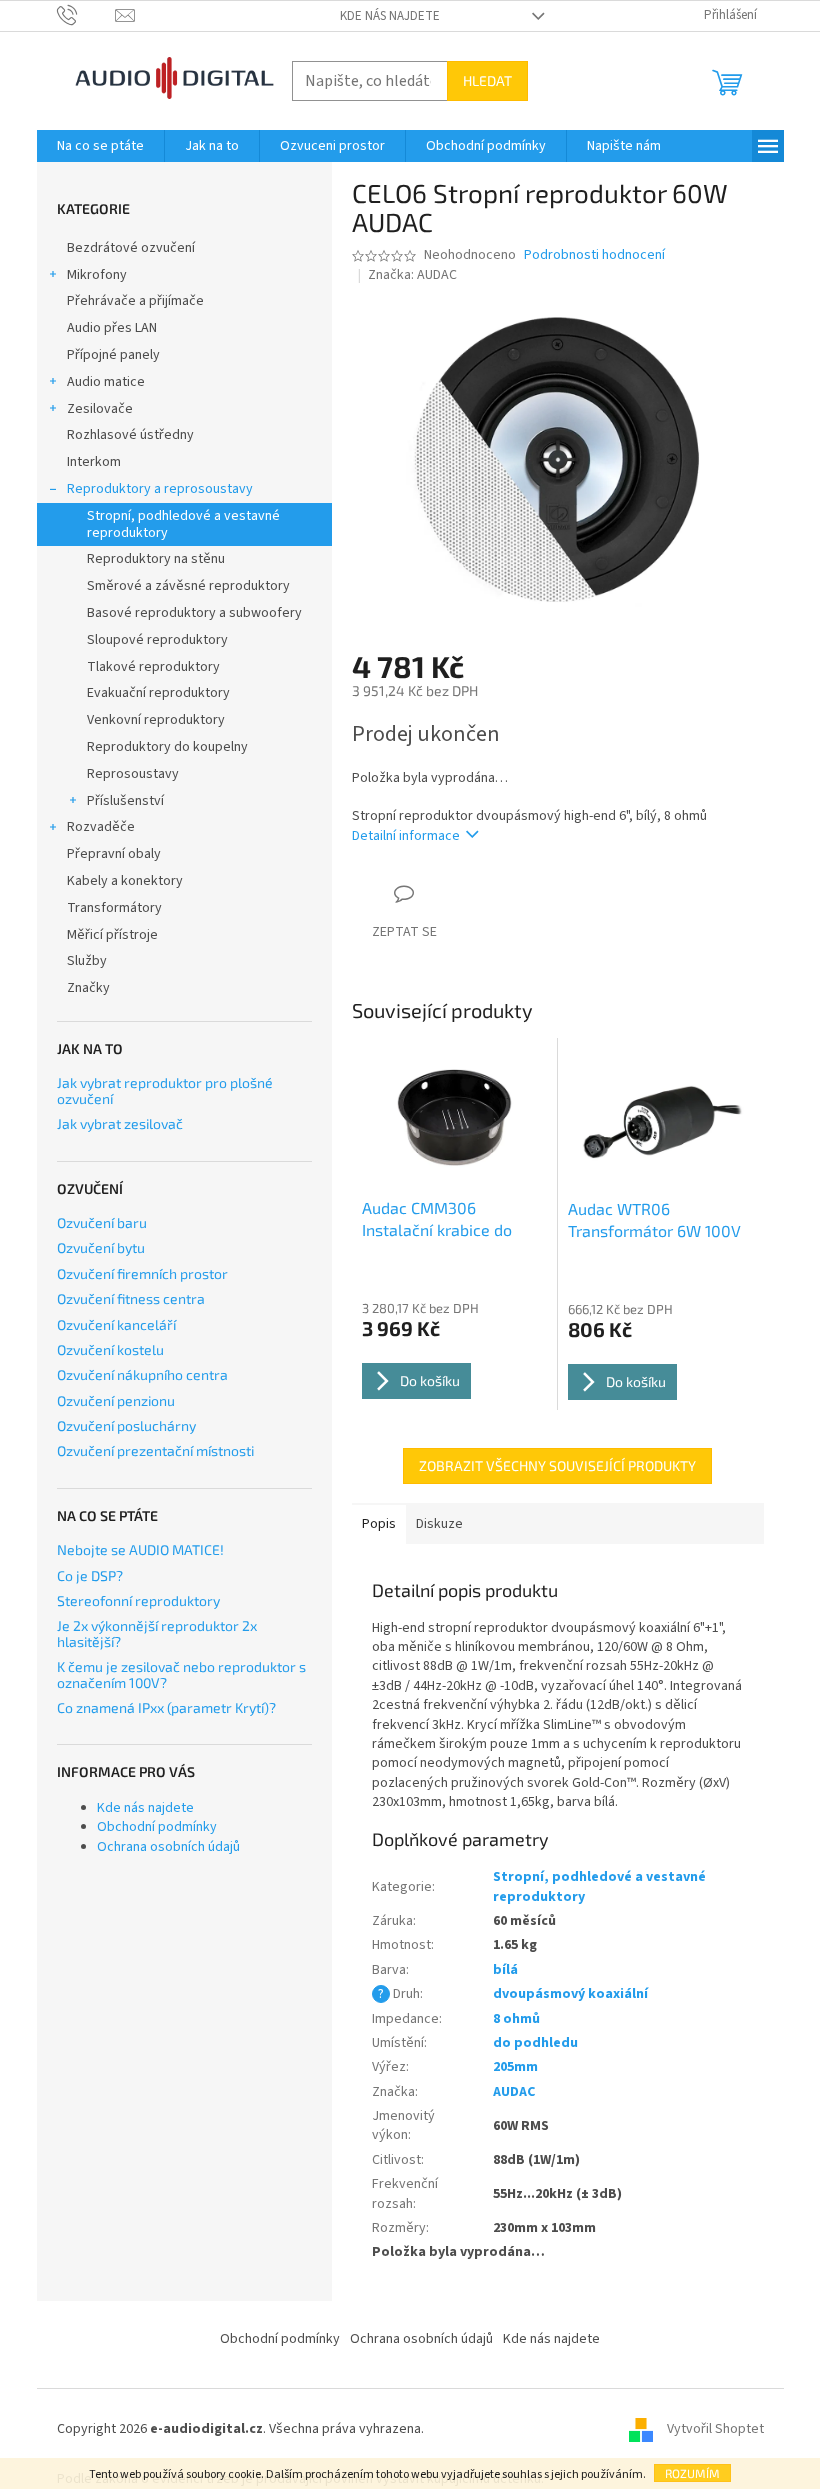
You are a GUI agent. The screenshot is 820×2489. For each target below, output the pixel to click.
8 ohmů (516, 2019)
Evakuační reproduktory (158, 693)
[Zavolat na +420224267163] (86, 15)
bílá (505, 1970)
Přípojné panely (113, 355)
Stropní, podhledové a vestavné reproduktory (183, 524)
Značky (88, 988)
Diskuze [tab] (439, 1524)
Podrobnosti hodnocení (594, 255)
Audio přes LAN (112, 328)
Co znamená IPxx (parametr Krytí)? (166, 1707)
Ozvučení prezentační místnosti (155, 1450)
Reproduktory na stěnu (156, 559)
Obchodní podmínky (157, 1827)
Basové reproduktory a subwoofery (194, 613)
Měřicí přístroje (112, 935)
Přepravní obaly (114, 854)
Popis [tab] (379, 1524)
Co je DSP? (90, 1575)
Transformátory (114, 908)
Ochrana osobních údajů (168, 1847)
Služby (87, 961)
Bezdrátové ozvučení (131, 248)
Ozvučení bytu (101, 1247)
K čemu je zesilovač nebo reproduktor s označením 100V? (181, 1674)
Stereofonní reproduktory (138, 1600)
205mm (515, 2067)
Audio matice (106, 382)
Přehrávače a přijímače (135, 301)
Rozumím (692, 2473)
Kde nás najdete (390, 16)
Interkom (94, 462)
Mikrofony (97, 275)
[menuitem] (100, 146)
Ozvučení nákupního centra (142, 1374)
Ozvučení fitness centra (131, 1298)
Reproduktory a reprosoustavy (160, 489)
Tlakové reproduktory (153, 667)
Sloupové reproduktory (157, 640)
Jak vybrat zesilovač (120, 1123)
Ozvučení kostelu (110, 1349)
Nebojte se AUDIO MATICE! (140, 1549)
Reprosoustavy (133, 774)
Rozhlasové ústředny (130, 435)
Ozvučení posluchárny (126, 1425)
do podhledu (535, 2043)
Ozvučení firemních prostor (142, 1273)
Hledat (487, 80)
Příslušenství (125, 801)
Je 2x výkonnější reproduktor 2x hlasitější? (157, 1633)
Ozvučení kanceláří (116, 1324)
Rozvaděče (101, 827)
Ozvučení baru (102, 1222)
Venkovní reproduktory (156, 720)
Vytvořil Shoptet (715, 2429)
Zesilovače (100, 409)
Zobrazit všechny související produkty (557, 1465)
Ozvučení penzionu (116, 1400)
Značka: (412, 275)
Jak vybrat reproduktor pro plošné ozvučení (165, 1090)
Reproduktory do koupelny (167, 747)
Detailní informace (406, 836)
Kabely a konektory (125, 881)
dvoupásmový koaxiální (570, 1994)
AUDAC (514, 2092)
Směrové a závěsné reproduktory (188, 586)
